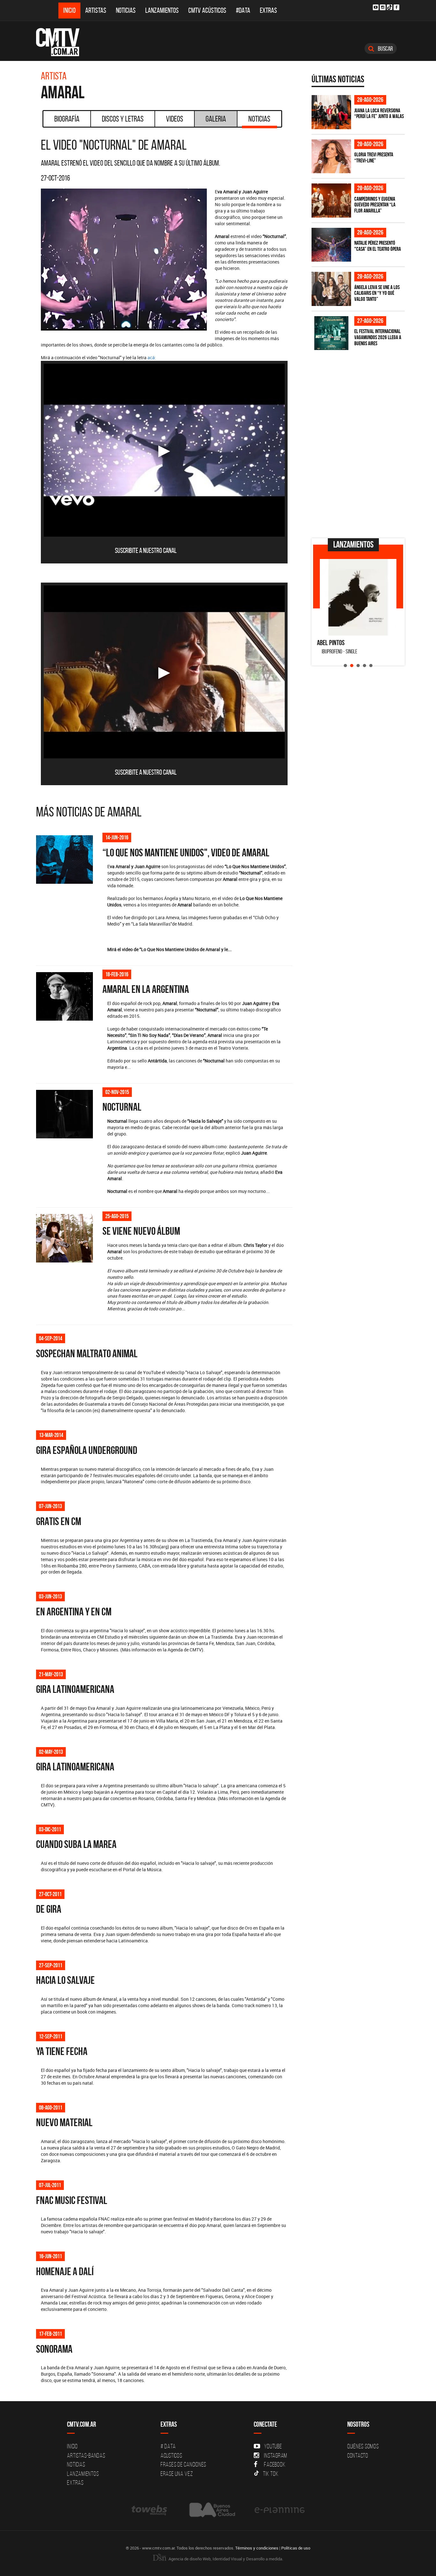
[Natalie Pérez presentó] (331, 245)
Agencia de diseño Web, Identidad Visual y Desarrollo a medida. (225, 2559)
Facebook (275, 2464)
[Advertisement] (359, 489)
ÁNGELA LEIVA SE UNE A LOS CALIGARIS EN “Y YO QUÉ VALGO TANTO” (377, 293)
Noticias (126, 10)
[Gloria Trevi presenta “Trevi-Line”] (331, 156)
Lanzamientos (162, 10)
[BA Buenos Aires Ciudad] (211, 2510)
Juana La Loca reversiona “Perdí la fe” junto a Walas (379, 113)
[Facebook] (396, 7)
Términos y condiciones (257, 2548)
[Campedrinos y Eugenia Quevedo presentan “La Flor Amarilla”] (331, 201)
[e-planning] (280, 2510)
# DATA (168, 2446)
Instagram (276, 2455)
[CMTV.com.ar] (62, 42)
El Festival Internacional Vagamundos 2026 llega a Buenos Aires (378, 337)
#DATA (243, 10)
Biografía (67, 119)
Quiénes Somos (363, 2446)
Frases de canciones (183, 2464)
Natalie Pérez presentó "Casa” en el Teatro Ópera (378, 246)
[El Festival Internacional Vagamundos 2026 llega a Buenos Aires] (331, 333)
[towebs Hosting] (150, 2510)
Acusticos (171, 2455)
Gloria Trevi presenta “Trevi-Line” (374, 157)
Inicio (69, 10)
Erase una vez (177, 2474)
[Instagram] (383, 7)
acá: (152, 357)
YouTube (273, 2446)
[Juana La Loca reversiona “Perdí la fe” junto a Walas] (331, 112)
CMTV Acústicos (207, 10)
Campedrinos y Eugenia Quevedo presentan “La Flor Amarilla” (375, 205)
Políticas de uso (296, 2548)
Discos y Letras (123, 119)
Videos (175, 119)
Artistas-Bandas (86, 2455)
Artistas (96, 10)
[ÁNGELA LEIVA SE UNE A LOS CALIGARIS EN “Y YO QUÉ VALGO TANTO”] (331, 289)
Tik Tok (271, 2474)
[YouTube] (376, 7)
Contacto (358, 2455)
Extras (268, 10)
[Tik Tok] (390, 7)
